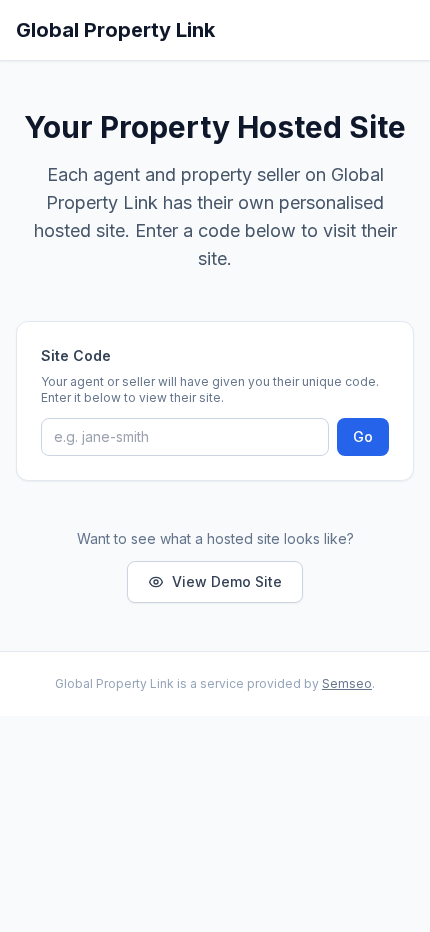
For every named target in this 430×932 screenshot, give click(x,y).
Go (363, 436)
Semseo (347, 683)
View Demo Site (227, 581)
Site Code (76, 355)
